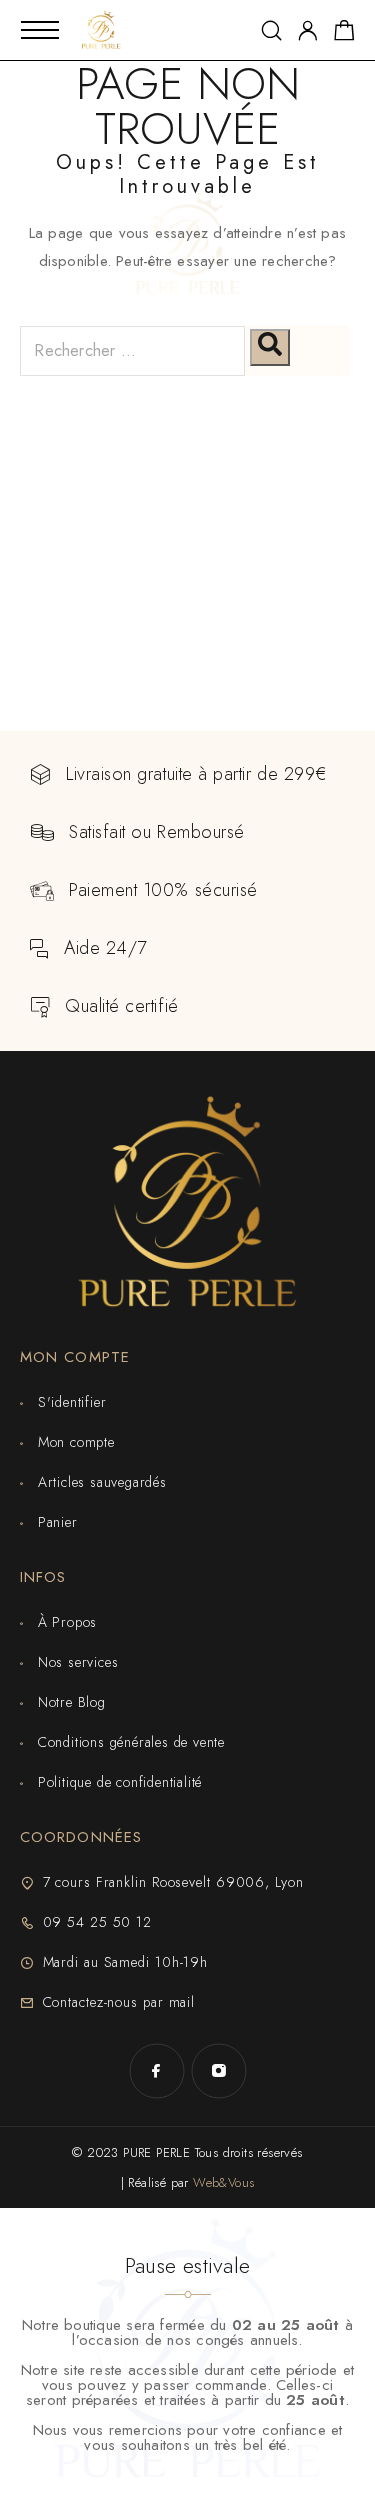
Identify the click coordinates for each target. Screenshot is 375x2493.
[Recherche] (271, 30)
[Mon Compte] (308, 30)
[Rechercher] (270, 347)
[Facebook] (157, 2071)
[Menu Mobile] (40, 30)
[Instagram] (219, 2071)
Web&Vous (223, 2182)
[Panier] (344, 34)
